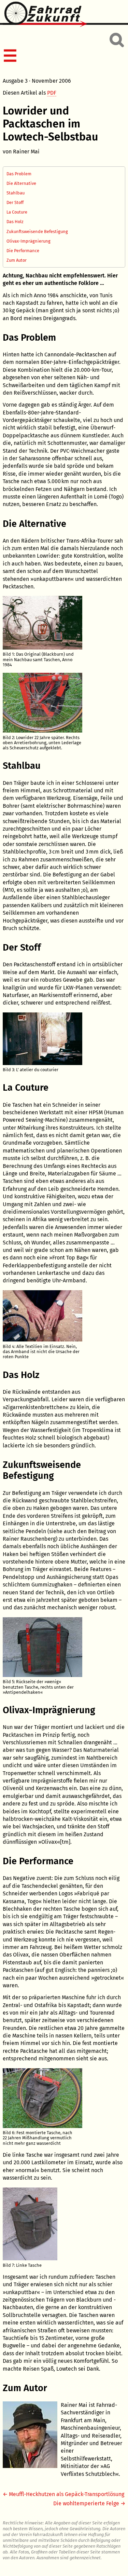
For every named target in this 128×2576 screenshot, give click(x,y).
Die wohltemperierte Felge (86, 2503)
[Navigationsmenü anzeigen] (63, 56)
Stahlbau (16, 193)
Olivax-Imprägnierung (29, 241)
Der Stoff (15, 202)
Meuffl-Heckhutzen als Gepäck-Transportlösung (67, 2494)
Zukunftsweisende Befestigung (37, 231)
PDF (52, 93)
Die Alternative (21, 183)
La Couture (17, 212)
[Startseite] (64, 15)
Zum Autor (17, 260)
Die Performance (23, 251)
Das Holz (15, 222)
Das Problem (19, 174)
